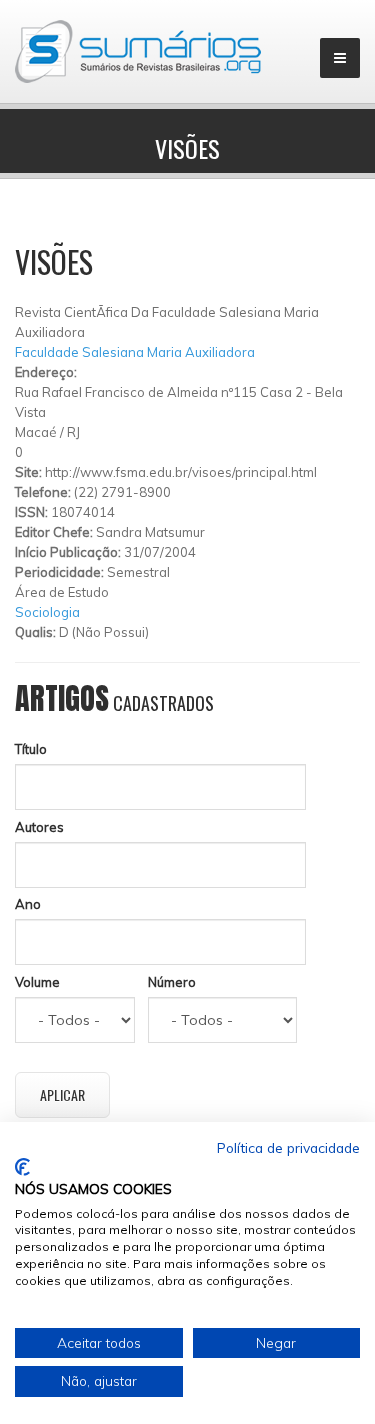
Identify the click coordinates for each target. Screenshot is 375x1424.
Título (31, 749)
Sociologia (47, 612)
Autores (39, 827)
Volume (37, 982)
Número (172, 982)
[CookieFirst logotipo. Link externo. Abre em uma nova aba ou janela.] (22, 1167)
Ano (28, 904)
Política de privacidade (288, 1147)
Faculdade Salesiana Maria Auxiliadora (135, 352)
